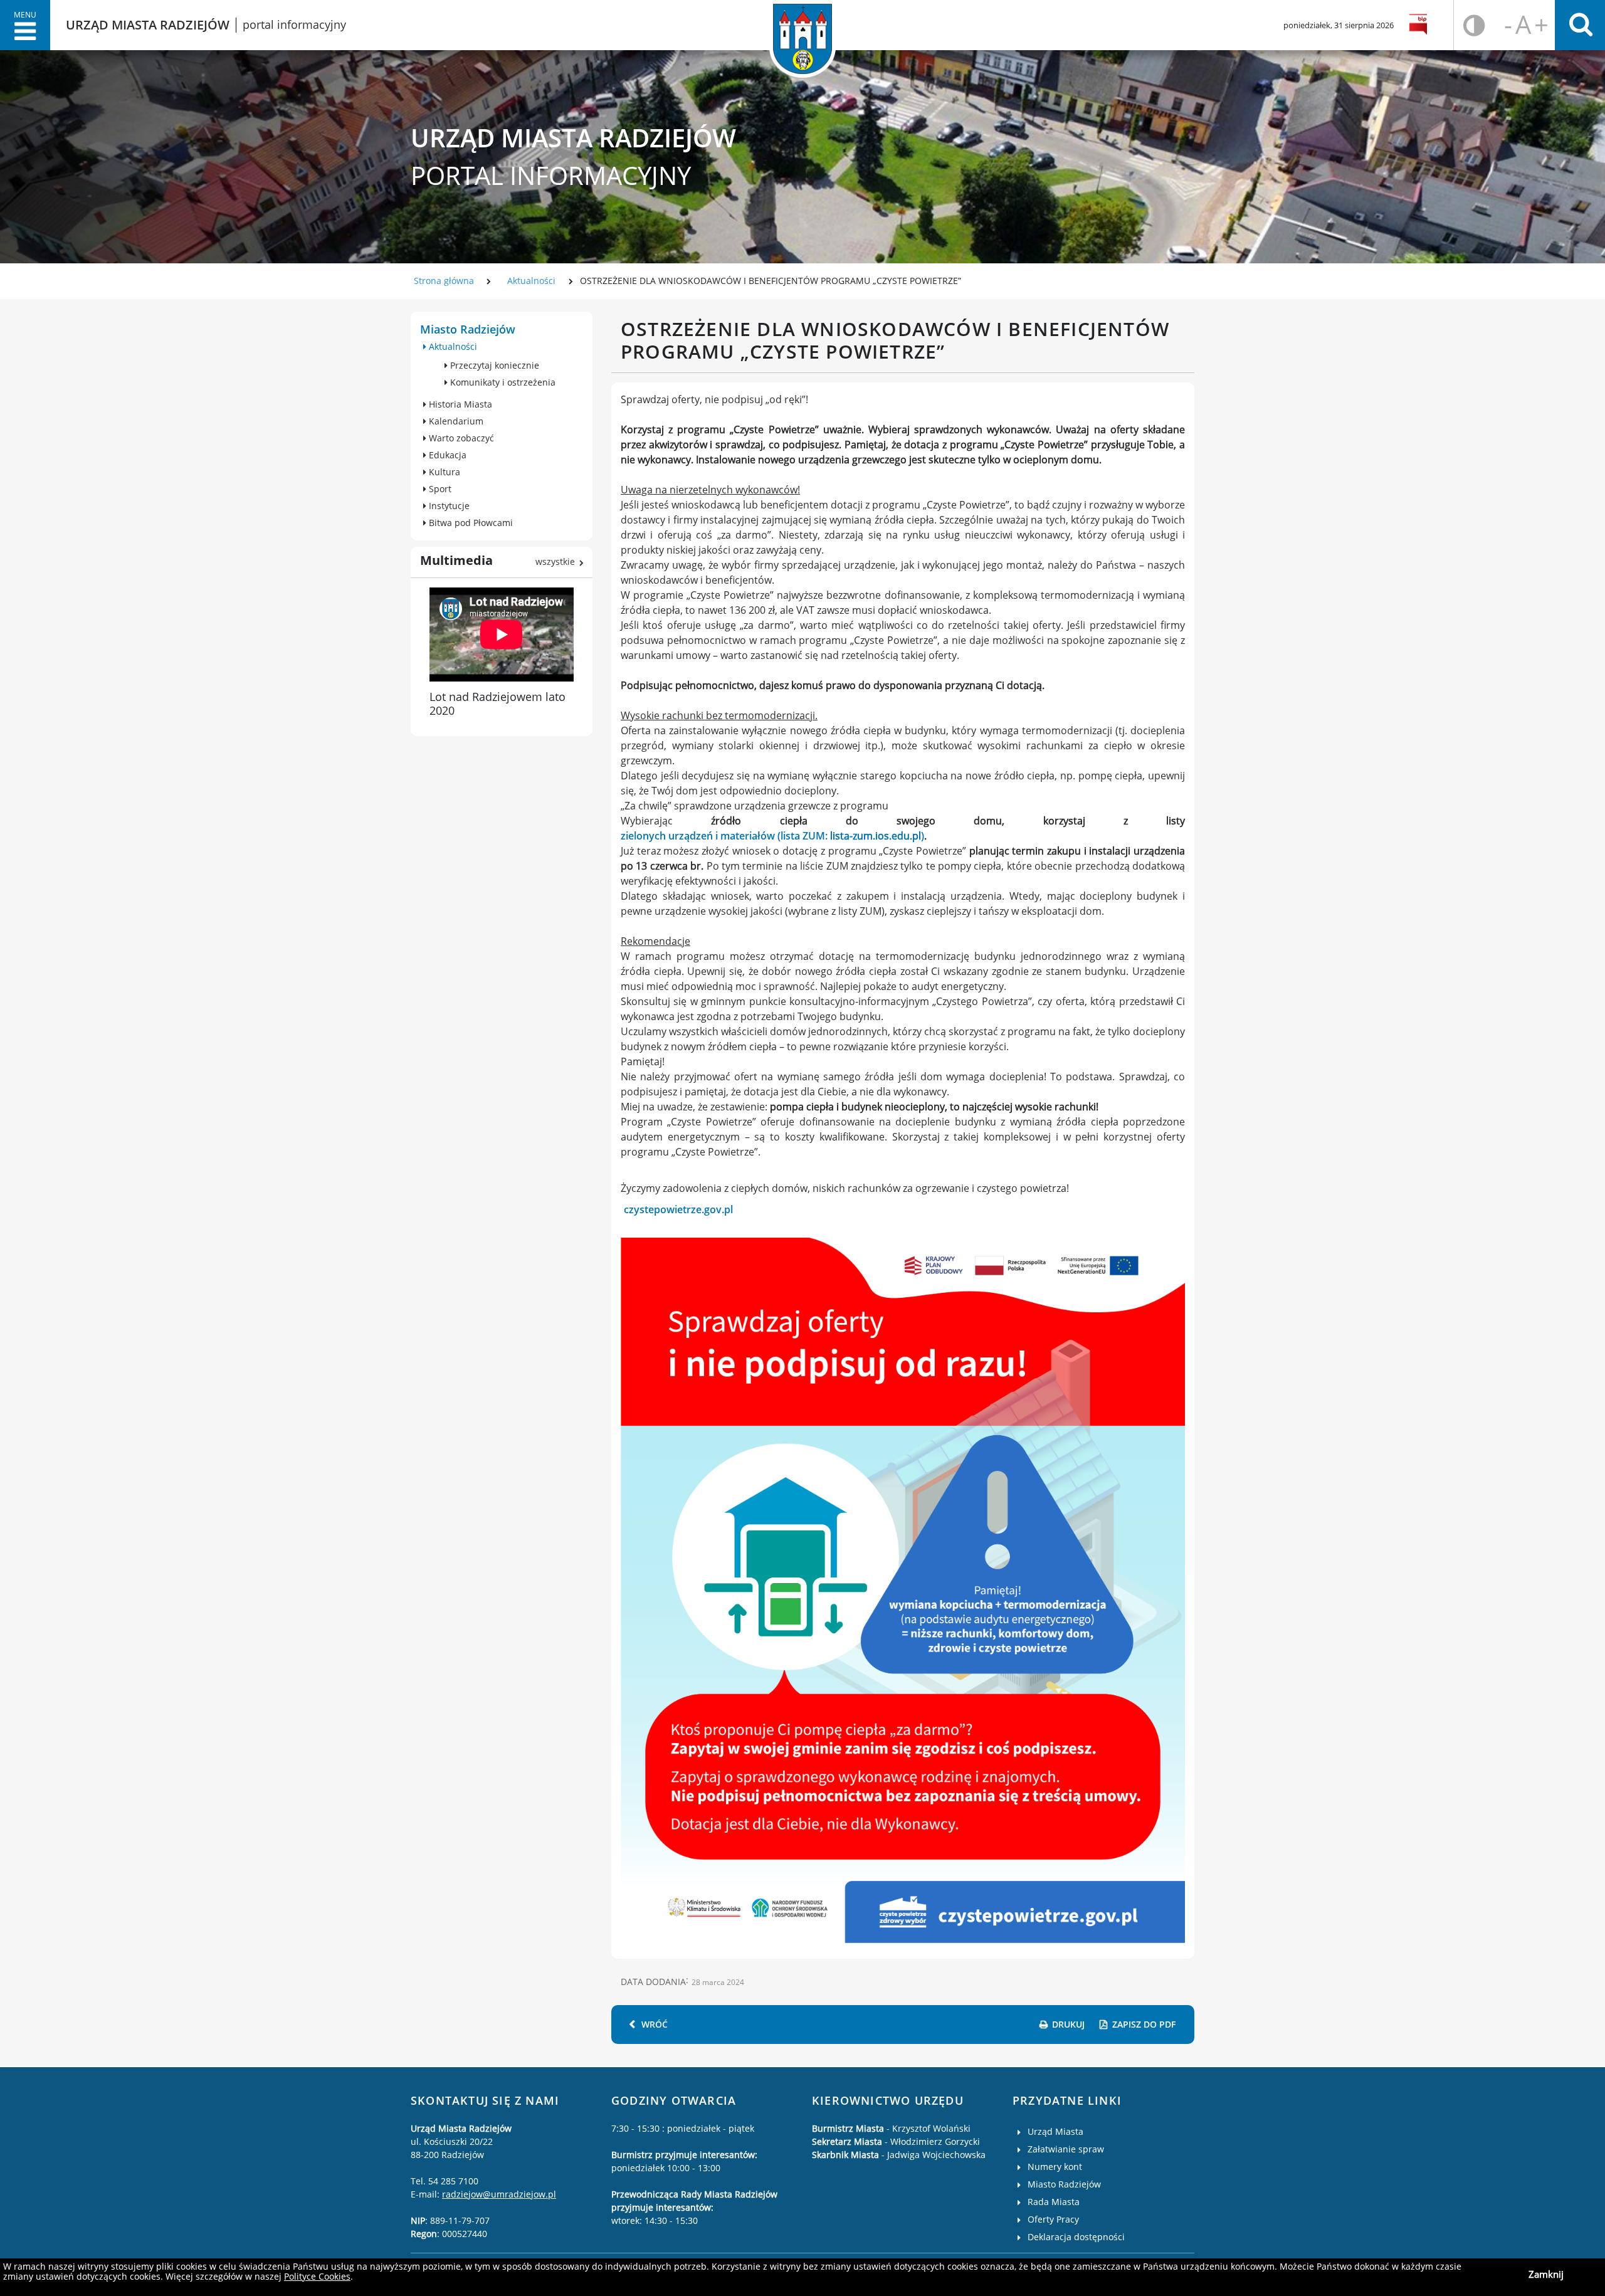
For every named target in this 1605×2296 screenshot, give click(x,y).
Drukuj (1068, 2024)
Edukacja (446, 455)
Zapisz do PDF (1144, 2024)
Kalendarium (455, 421)
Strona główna (444, 281)
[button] (25, 25)
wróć (655, 2024)
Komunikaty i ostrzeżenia (502, 382)
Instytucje (448, 506)
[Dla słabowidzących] (1474, 25)
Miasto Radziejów (468, 329)
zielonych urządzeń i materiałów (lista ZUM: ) (772, 836)
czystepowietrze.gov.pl (678, 1209)
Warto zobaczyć (460, 438)
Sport (439, 489)
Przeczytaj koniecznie (493, 365)
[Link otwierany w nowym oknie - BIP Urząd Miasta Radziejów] (1420, 25)
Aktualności (531, 281)
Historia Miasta (459, 404)
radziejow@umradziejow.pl (499, 2194)
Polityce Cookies (317, 2276)
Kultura (443, 472)
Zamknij (1546, 2274)
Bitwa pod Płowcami (470, 523)
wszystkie (555, 561)
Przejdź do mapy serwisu (80, 474)
